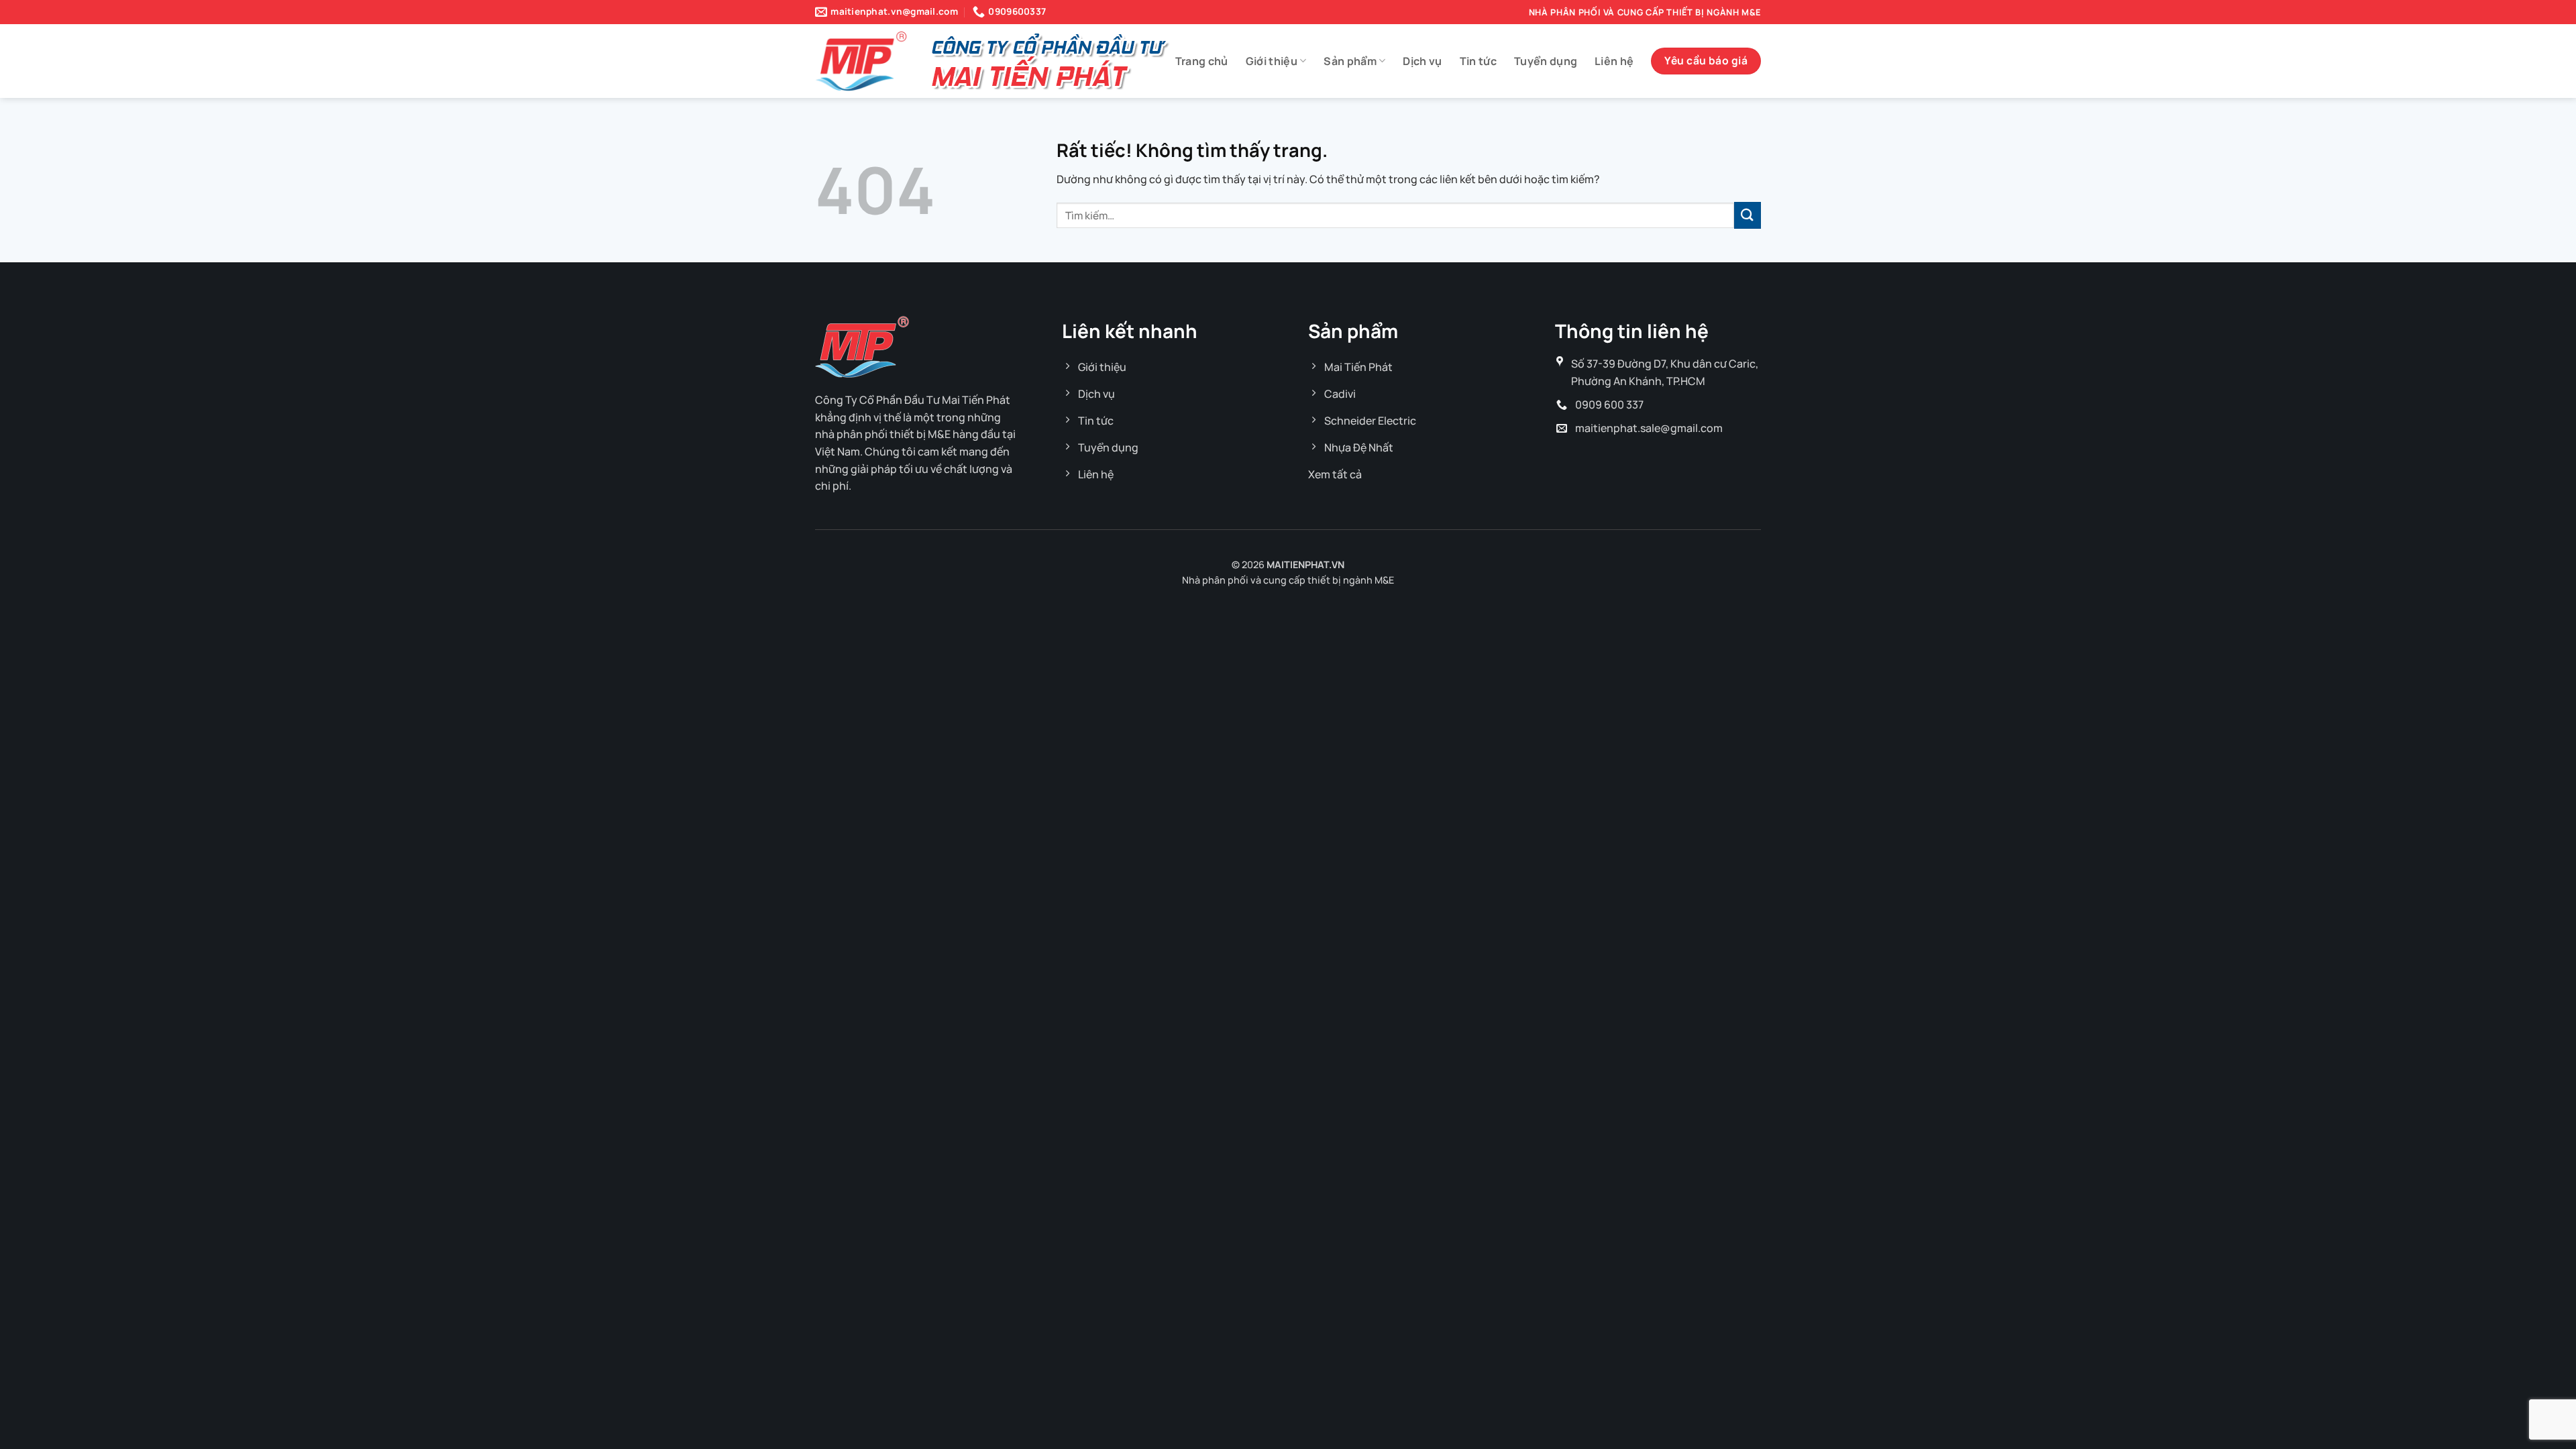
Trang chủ (1202, 61)
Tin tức (1478, 61)
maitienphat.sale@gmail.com (1649, 428)
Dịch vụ (1422, 61)
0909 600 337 (1609, 405)
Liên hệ (1614, 61)
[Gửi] (1748, 215)
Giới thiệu (1272, 61)
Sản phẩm (1350, 61)
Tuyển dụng (1546, 61)
